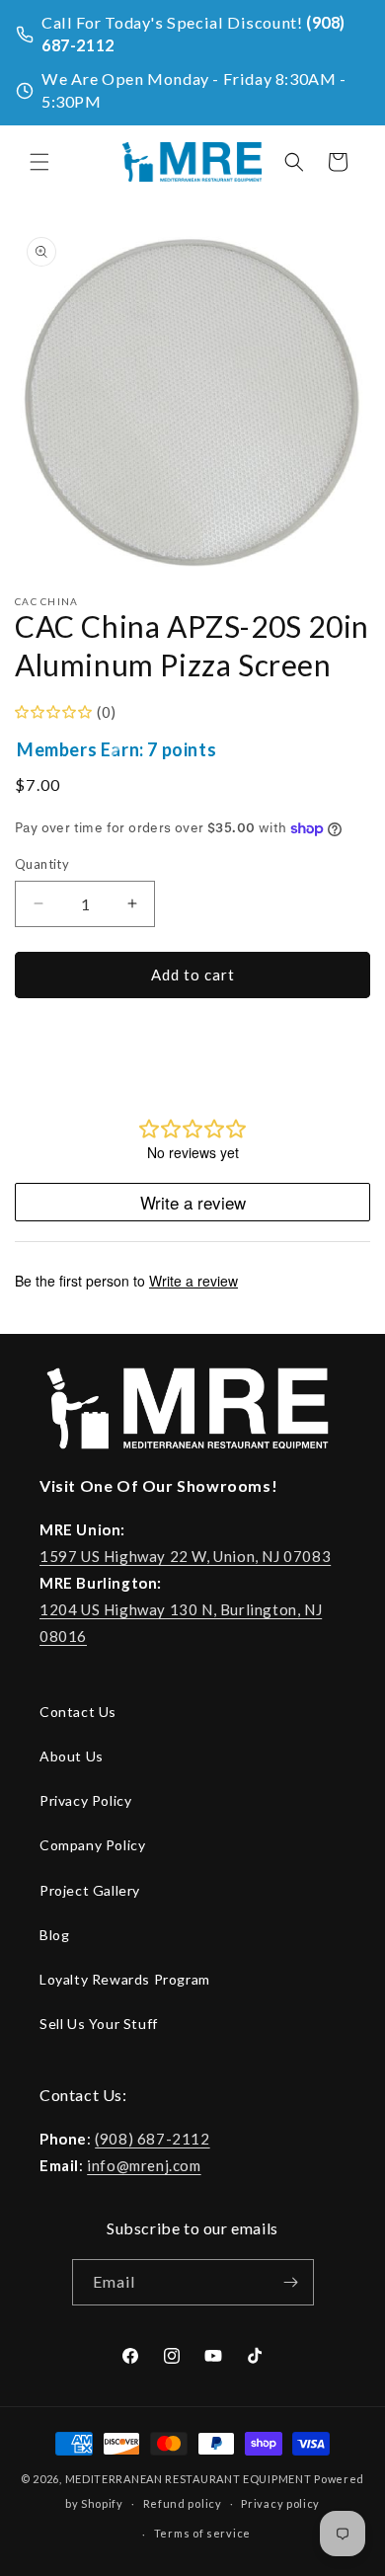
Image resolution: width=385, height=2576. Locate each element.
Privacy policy (280, 2503)
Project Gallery (90, 1890)
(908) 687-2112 (152, 2139)
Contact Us (78, 1712)
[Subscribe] (291, 2282)
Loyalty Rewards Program (125, 1979)
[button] (39, 162)
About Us (72, 1756)
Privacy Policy (85, 1800)
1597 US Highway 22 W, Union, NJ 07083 (185, 1556)
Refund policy (183, 2503)
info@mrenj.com (144, 2165)
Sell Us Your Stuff (99, 2024)
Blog (54, 1935)
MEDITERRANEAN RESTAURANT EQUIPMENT (189, 2479)
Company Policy (92, 1845)
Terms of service (202, 2533)
